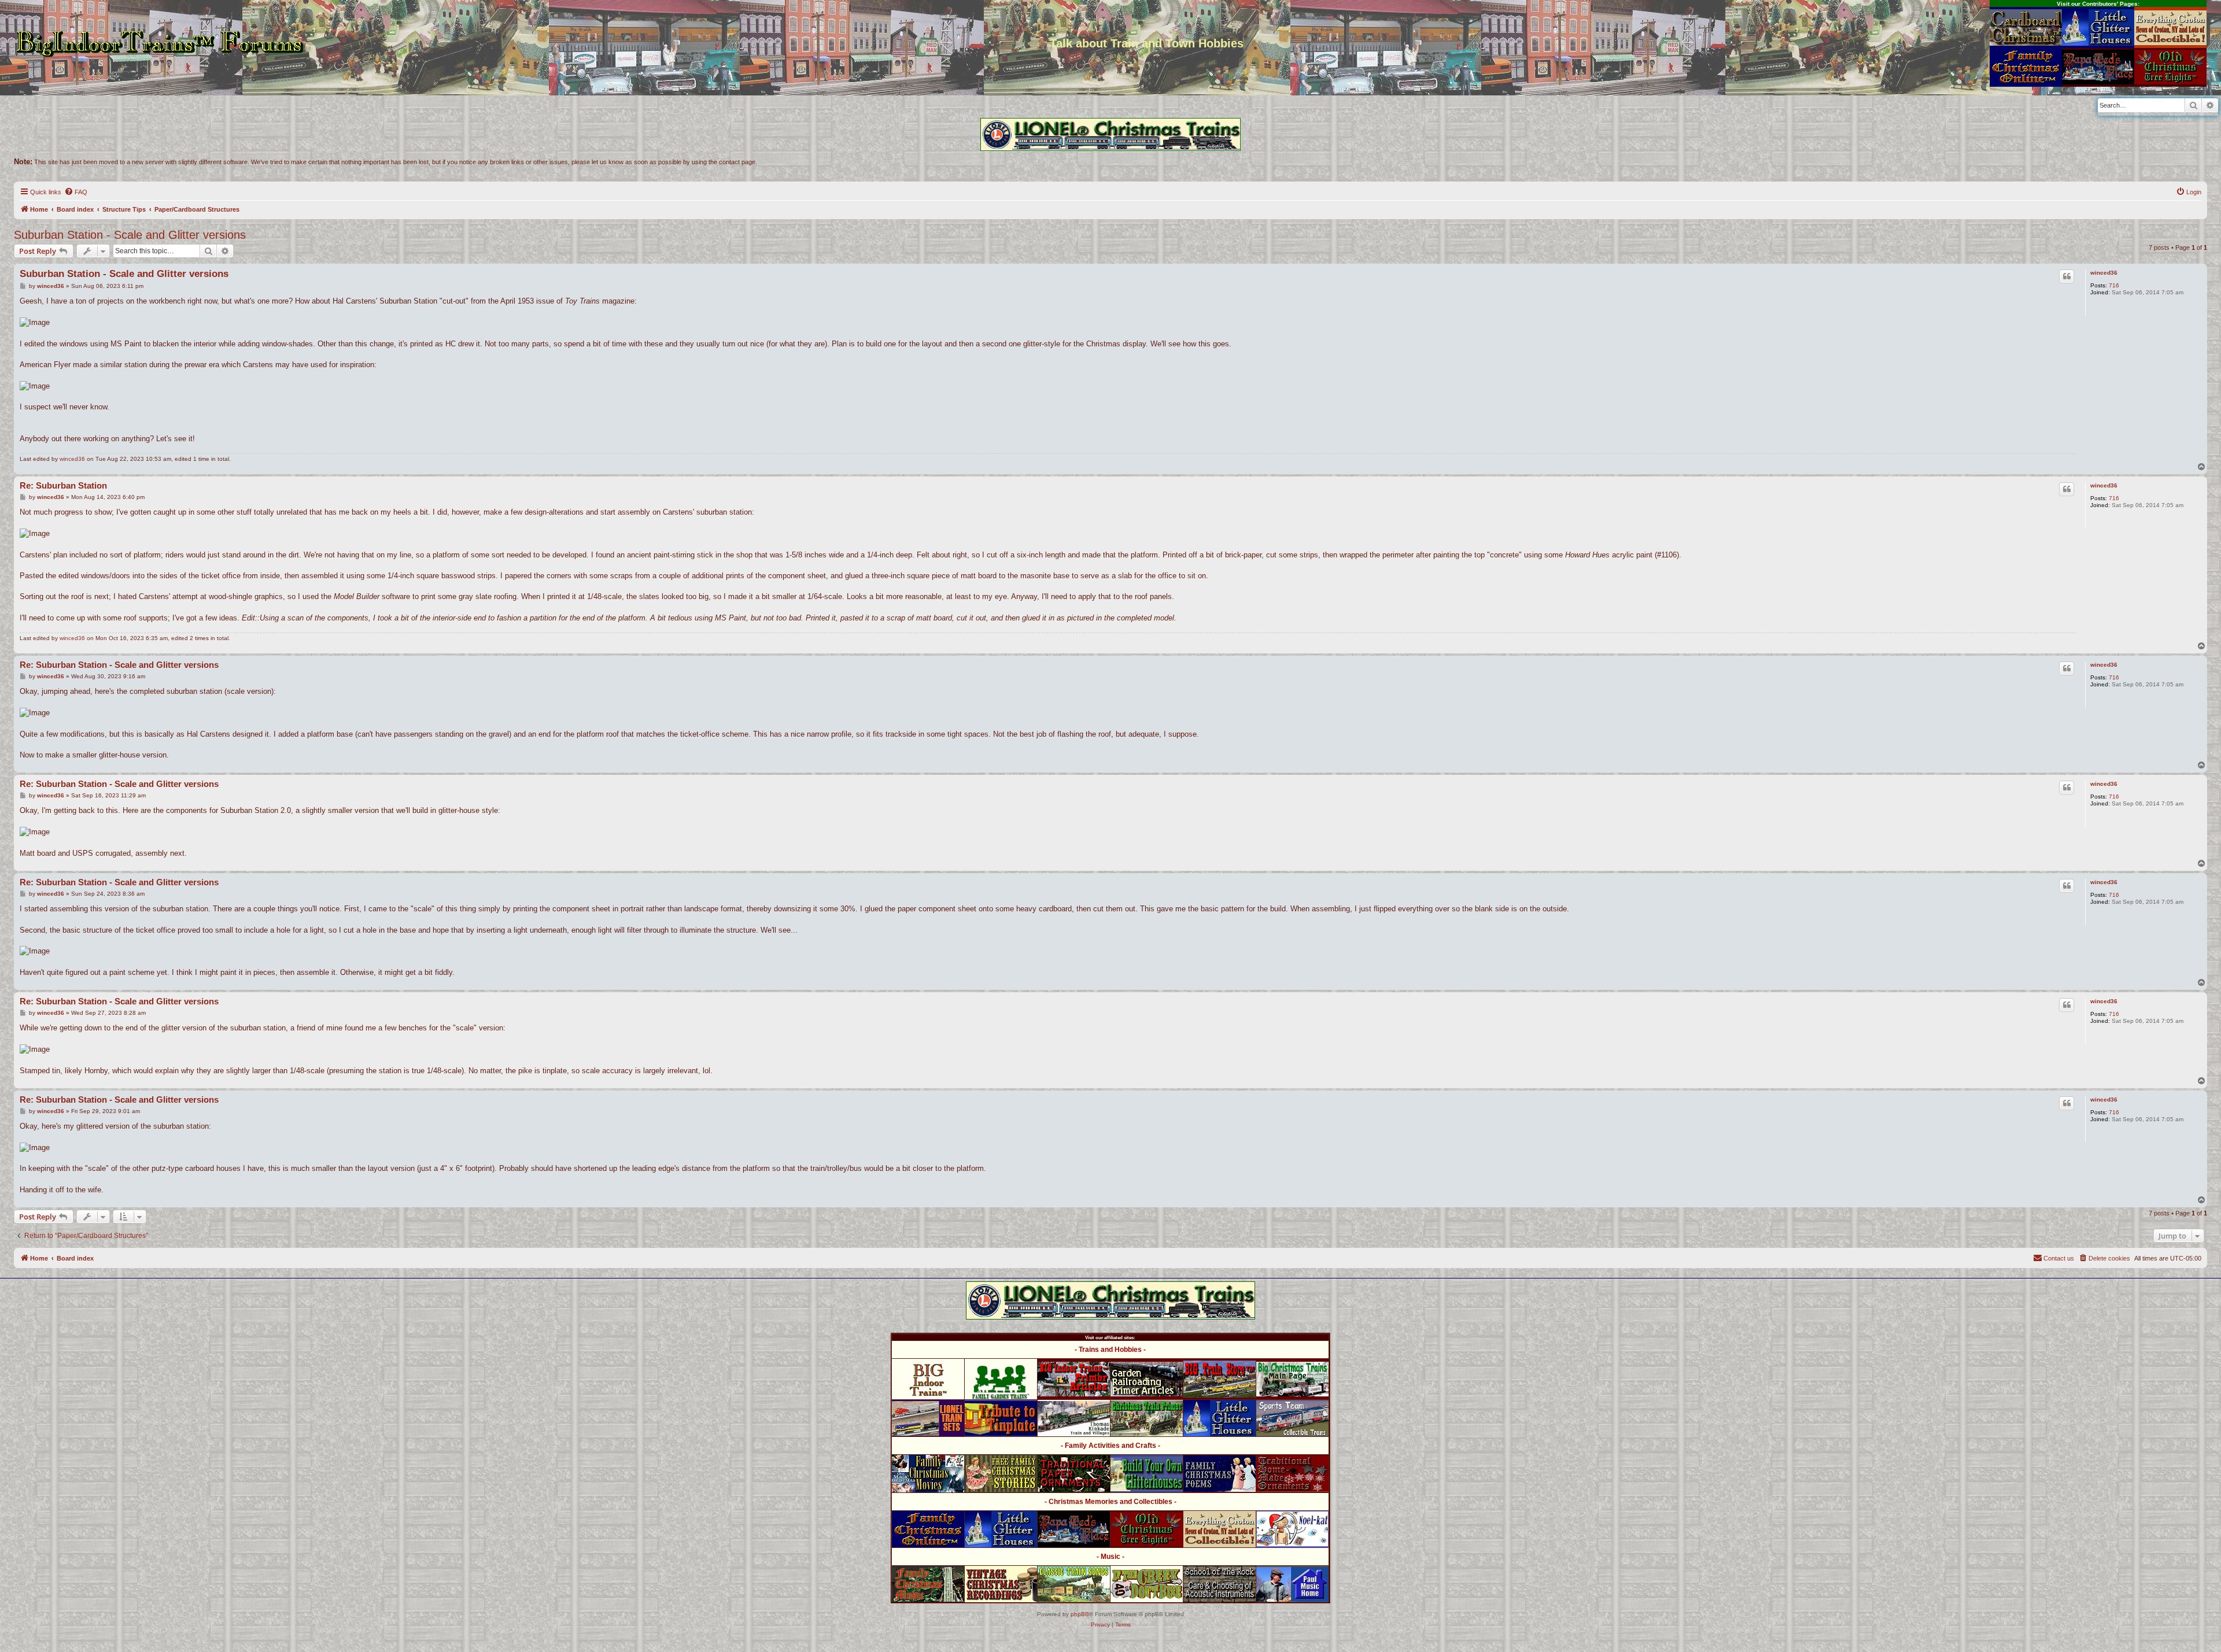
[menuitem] (76, 192)
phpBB (1080, 1614)
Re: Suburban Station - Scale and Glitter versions (119, 665)
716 (2114, 285)
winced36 (2104, 273)
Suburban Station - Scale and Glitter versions (130, 235)
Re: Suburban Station (63, 485)
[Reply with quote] (2067, 276)
